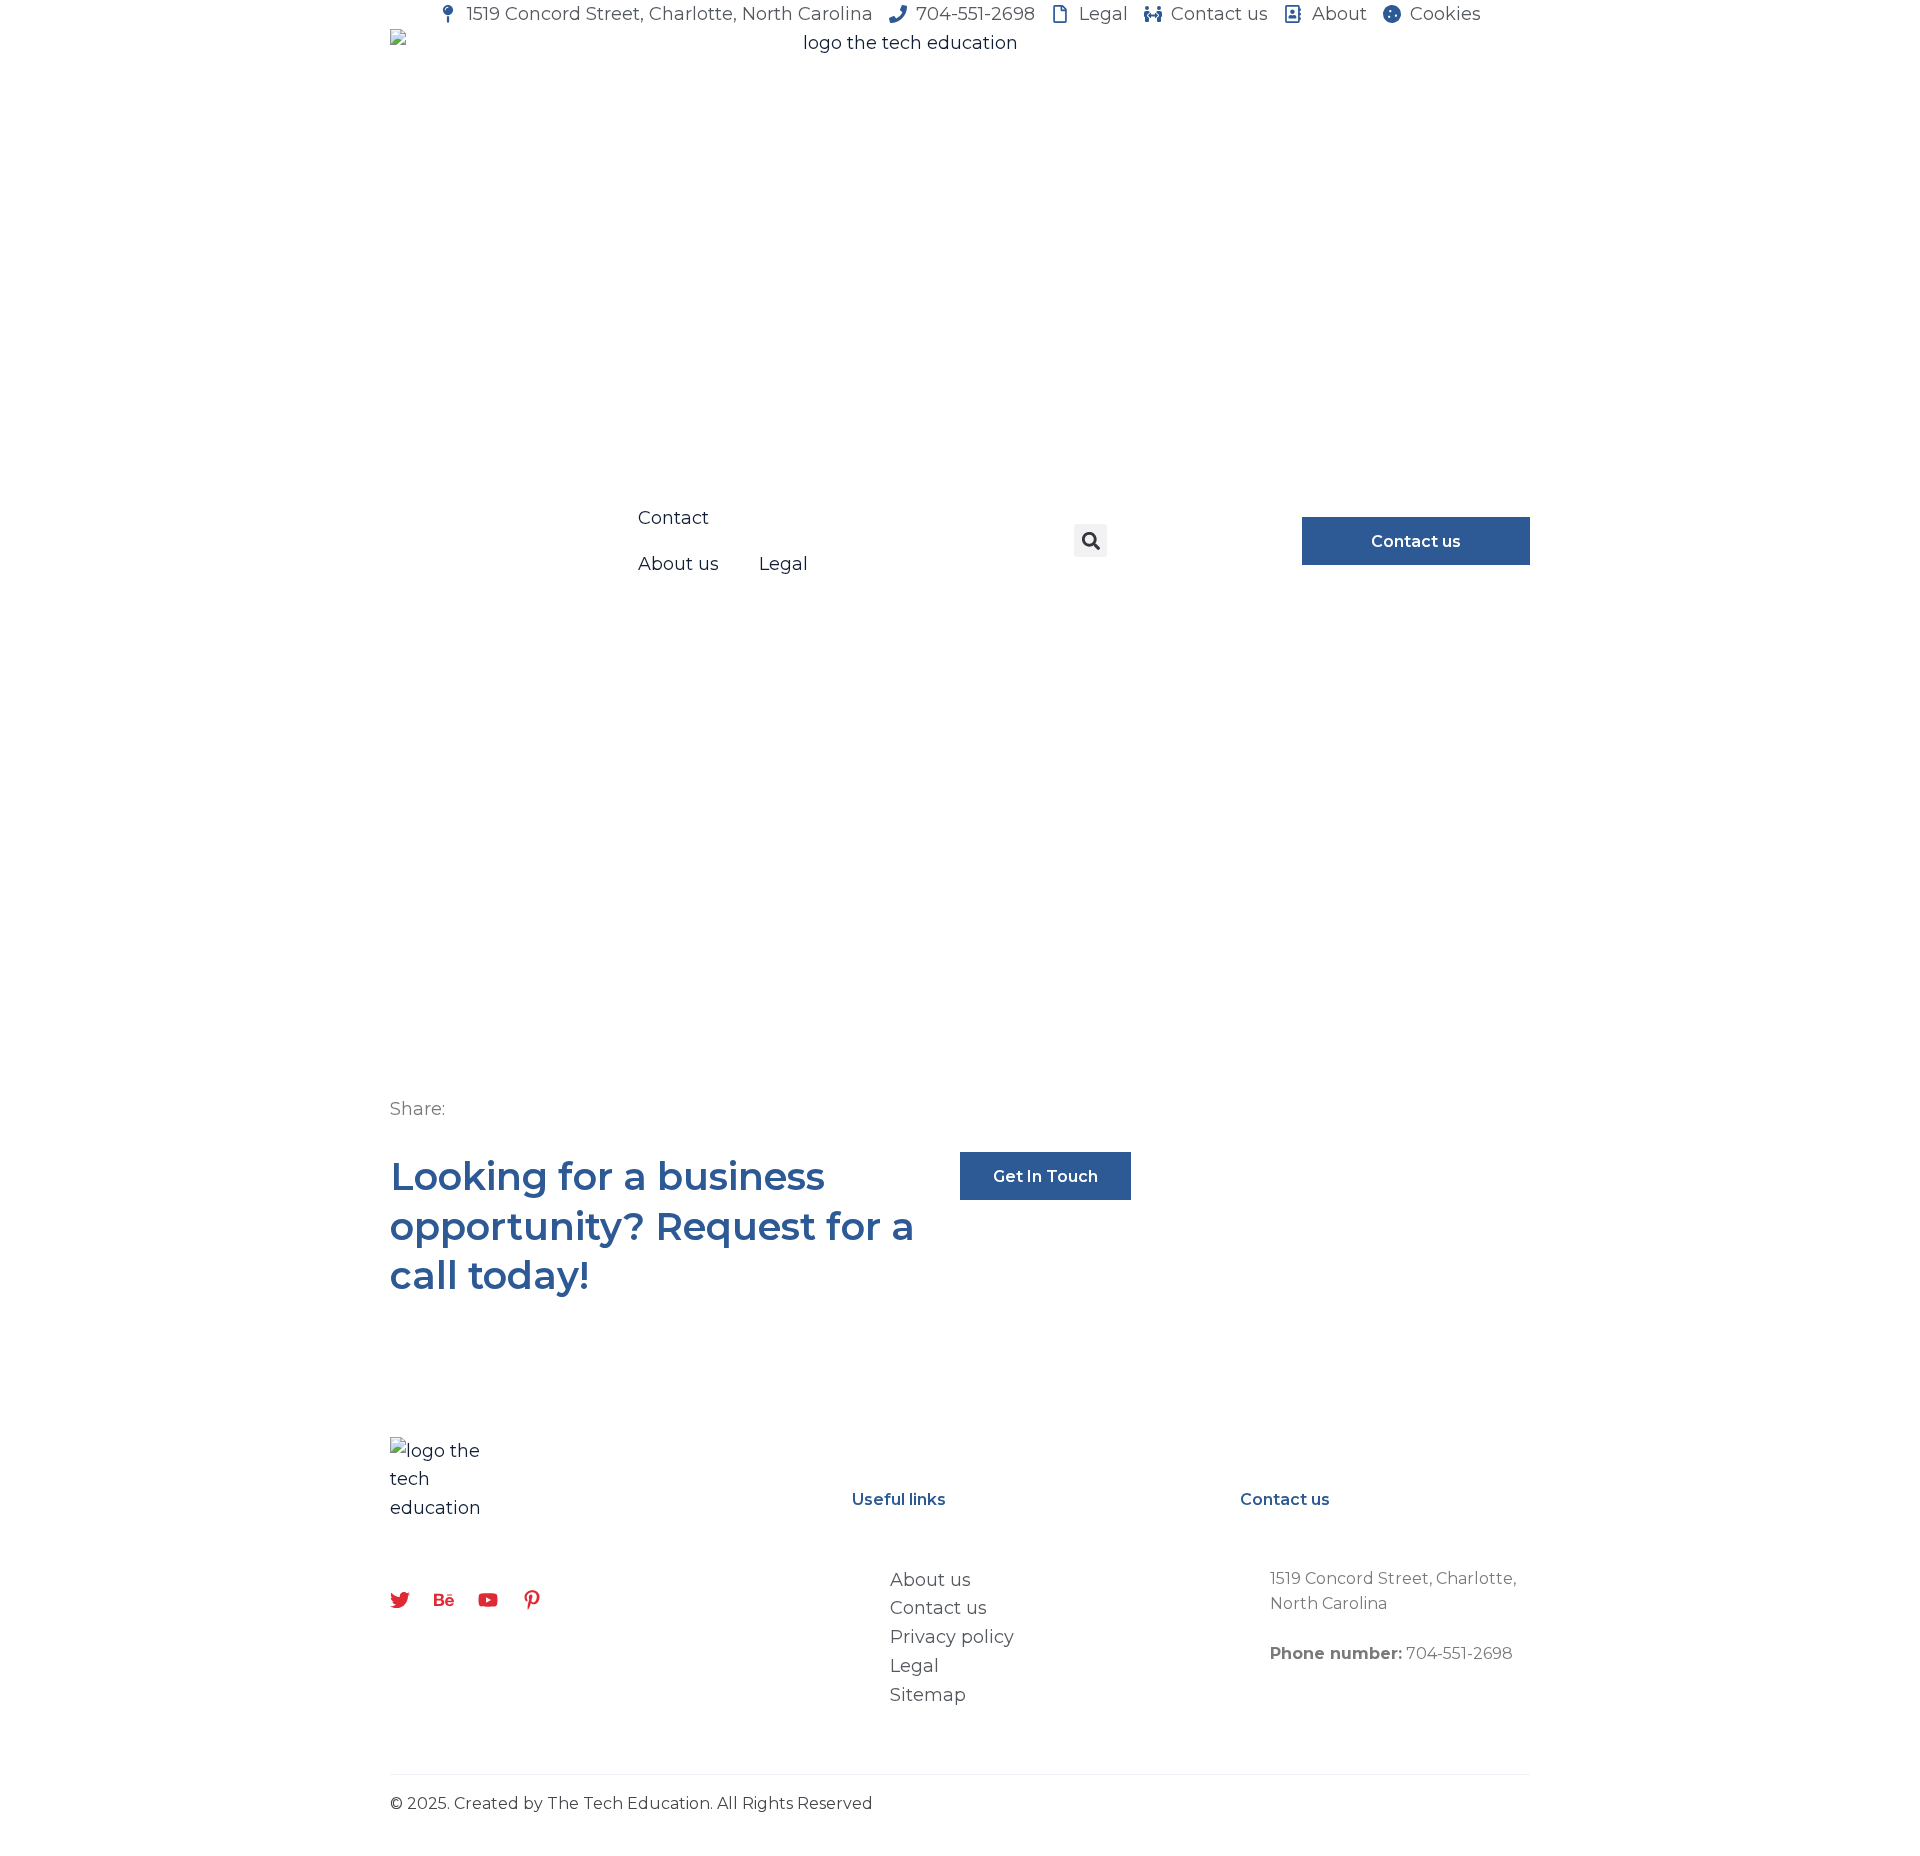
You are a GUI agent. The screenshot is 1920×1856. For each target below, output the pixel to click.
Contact (673, 518)
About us (678, 564)
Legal (783, 564)
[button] (1090, 540)
